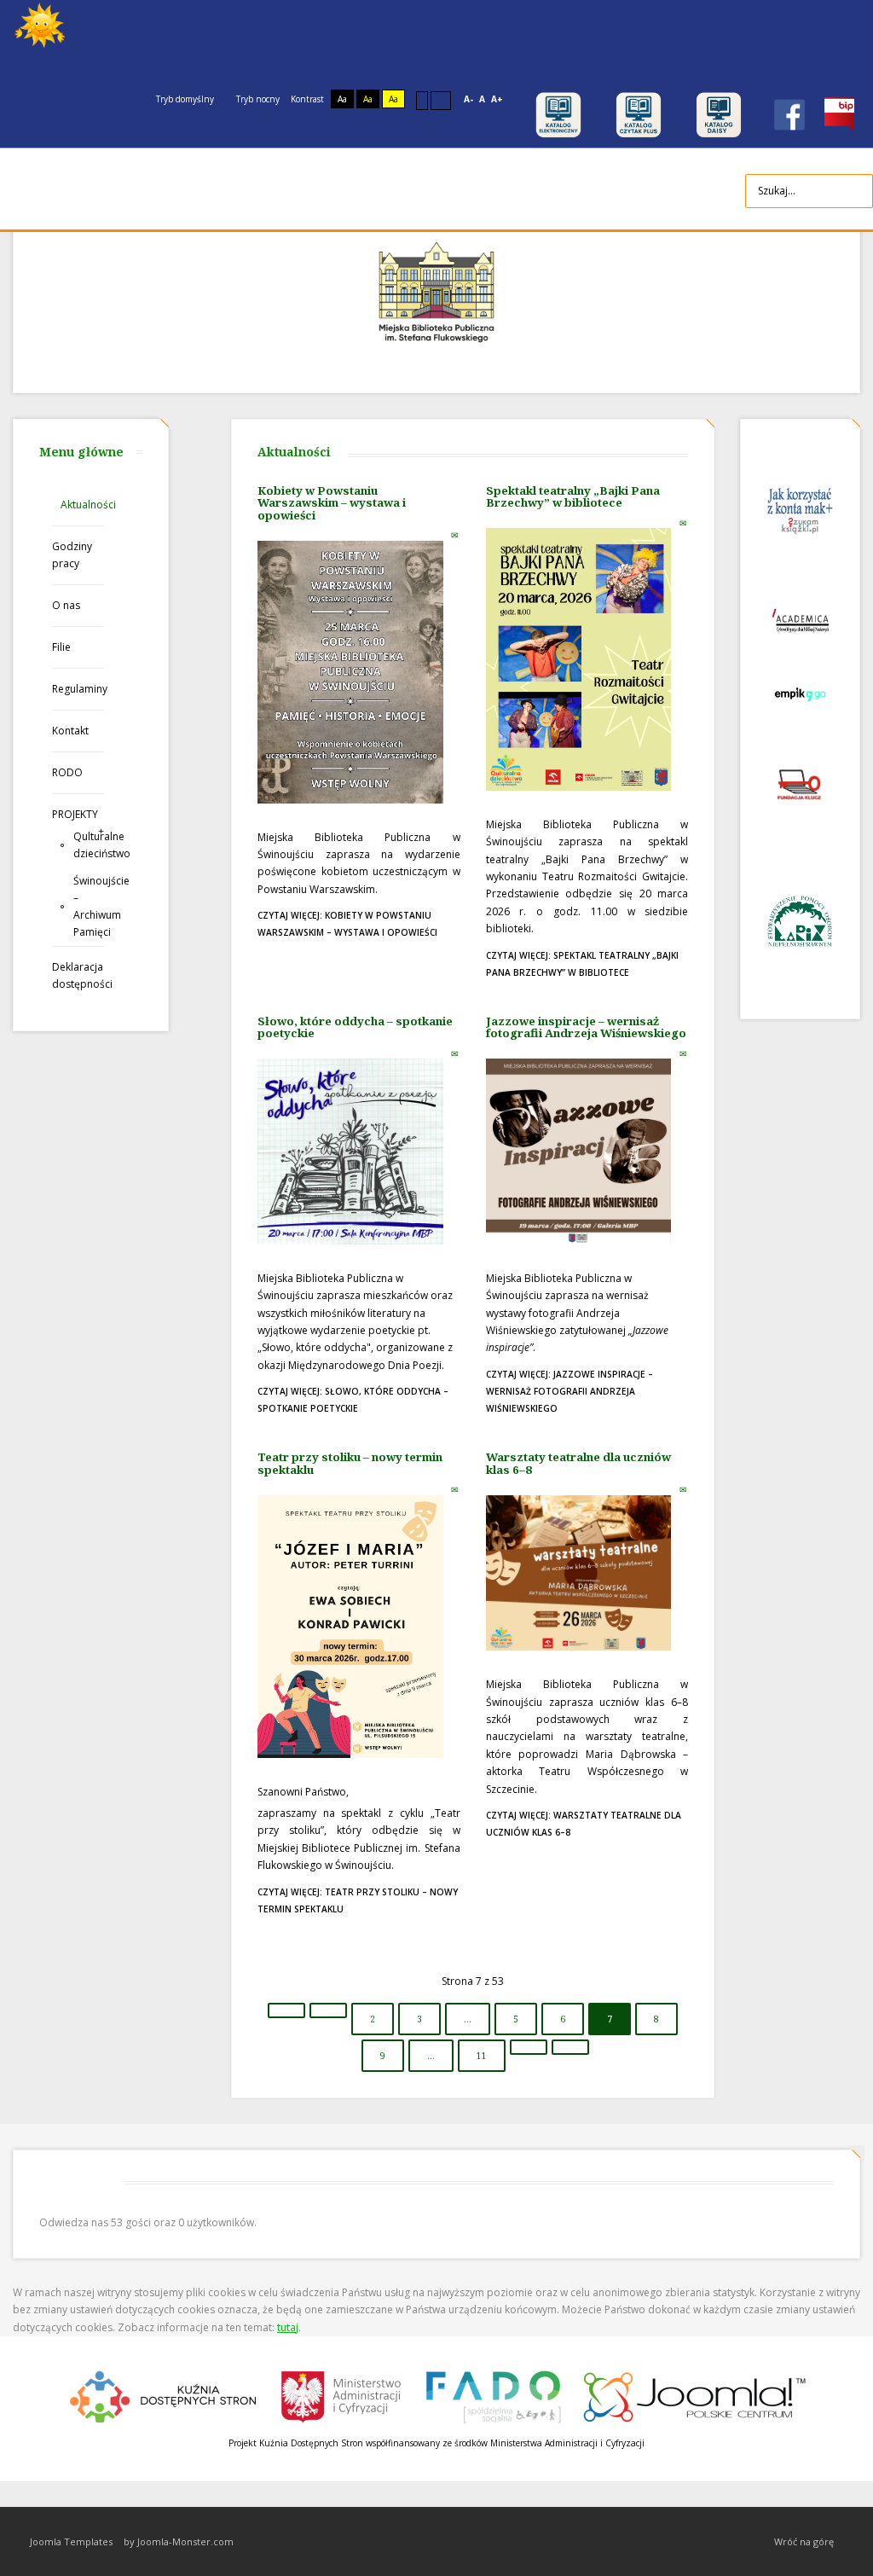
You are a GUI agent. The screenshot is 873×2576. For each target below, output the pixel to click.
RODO (67, 772)
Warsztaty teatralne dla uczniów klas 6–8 (578, 1463)
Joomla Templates (71, 2541)
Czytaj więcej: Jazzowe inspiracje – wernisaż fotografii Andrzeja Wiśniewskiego (569, 1391)
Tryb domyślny (184, 99)
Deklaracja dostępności (78, 975)
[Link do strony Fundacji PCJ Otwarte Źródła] (695, 2395)
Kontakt (70, 731)
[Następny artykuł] (529, 2047)
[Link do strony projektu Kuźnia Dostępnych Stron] (164, 2395)
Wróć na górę (804, 2541)
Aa (342, 99)
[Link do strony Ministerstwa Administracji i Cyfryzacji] (342, 2395)
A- (468, 99)
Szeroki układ (441, 100)
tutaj (288, 2327)
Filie (61, 647)
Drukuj (438, 535)
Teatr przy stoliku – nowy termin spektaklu (350, 1463)
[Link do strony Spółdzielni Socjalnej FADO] (493, 2395)
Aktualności (82, 505)
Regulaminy (78, 689)
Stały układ (422, 100)
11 (482, 2056)
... (468, 2019)
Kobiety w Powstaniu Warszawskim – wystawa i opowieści (332, 503)
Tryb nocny (257, 99)
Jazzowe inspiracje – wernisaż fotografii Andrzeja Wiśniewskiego (586, 1027)
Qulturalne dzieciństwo (89, 845)
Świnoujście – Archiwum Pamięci (89, 906)
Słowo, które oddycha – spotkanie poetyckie (355, 1027)
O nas (66, 605)
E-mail (456, 535)
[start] (286, 2010)
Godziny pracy (72, 555)
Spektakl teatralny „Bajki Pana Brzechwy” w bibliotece (573, 497)
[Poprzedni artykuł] (328, 2010)
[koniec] (570, 2047)
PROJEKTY (75, 814)
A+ (497, 99)
